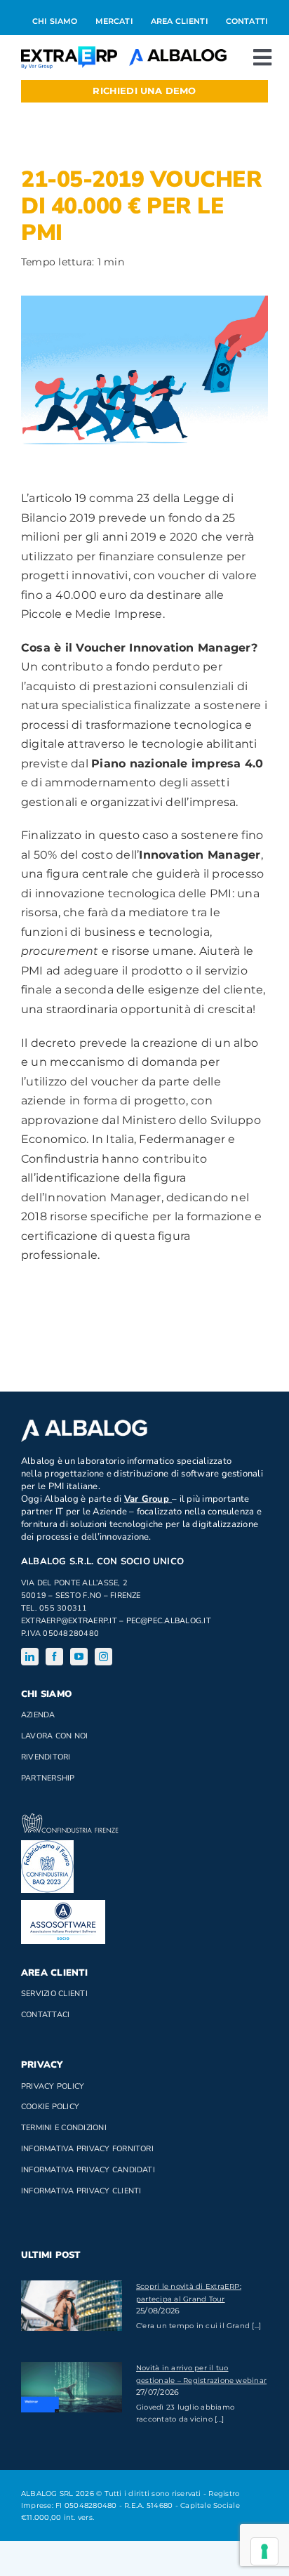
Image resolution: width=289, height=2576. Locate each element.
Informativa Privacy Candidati (88, 2170)
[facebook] (54, 1657)
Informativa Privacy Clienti (81, 2191)
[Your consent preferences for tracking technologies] (264, 2551)
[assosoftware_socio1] (63, 1905)
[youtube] (79, 1657)
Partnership (48, 1778)
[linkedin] (30, 1657)
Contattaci (45, 2015)
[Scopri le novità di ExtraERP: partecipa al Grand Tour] (72, 2306)
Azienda (38, 1715)
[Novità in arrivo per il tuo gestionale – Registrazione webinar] (72, 2387)
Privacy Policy (53, 2086)
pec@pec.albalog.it (169, 1621)
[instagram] (103, 1657)
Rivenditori (46, 1757)
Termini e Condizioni (64, 2128)
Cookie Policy (50, 2107)
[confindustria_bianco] (70, 1819)
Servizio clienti (54, 1994)
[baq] (47, 1845)
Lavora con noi (54, 1736)
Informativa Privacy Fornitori (87, 2149)
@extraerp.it (89, 1621)
